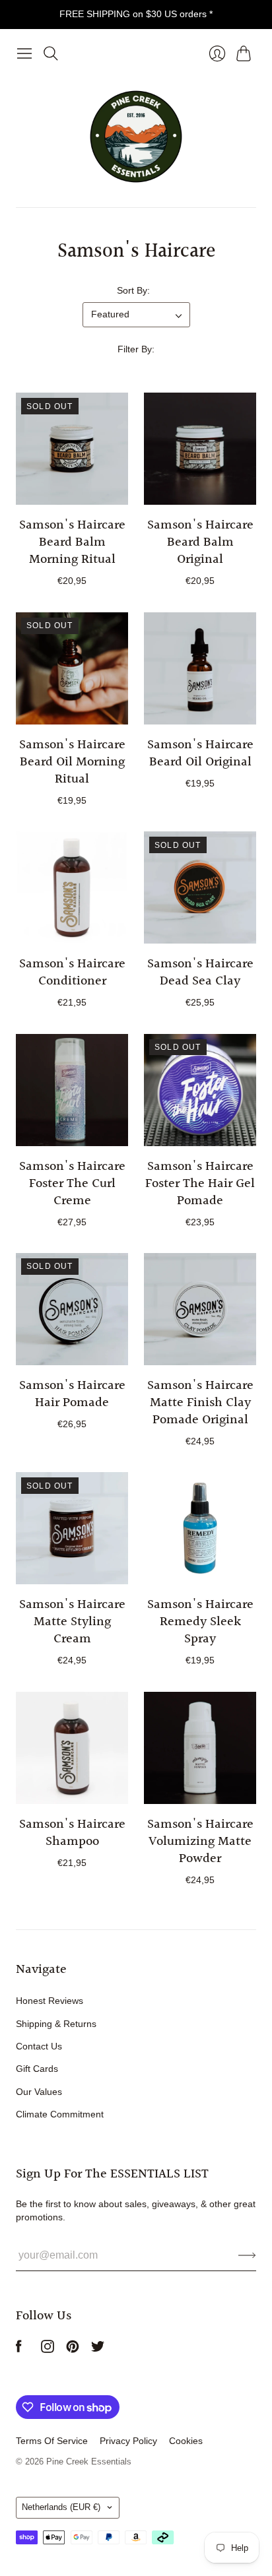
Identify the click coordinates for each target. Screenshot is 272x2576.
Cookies (186, 2441)
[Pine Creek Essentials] (136, 137)
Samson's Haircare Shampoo (72, 1833)
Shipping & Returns (56, 2024)
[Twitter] (98, 2349)
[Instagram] (48, 2349)
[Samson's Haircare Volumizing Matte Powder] (200, 1748)
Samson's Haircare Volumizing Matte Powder (200, 1842)
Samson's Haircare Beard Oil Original (200, 754)
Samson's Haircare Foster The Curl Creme (72, 1184)
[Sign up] (247, 2255)
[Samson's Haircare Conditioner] (72, 887)
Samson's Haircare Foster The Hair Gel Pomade (200, 1184)
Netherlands (61, 2507)
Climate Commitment (60, 2114)
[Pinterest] (73, 2349)
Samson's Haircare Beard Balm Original (200, 542)
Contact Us (39, 2046)
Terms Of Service (52, 2441)
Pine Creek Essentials (89, 2462)
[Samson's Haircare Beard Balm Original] (200, 449)
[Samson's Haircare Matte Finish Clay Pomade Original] (200, 1309)
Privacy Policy (128, 2441)
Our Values (39, 2092)
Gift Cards (37, 2069)
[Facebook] (19, 2349)
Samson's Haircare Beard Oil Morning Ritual (72, 762)
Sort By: (133, 290)
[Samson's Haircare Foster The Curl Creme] (72, 1090)
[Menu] (24, 53)
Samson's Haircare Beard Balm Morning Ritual (72, 542)
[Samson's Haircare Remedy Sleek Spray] (200, 1528)
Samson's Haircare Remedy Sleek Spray (200, 1622)
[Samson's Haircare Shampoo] (72, 1748)
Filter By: (136, 349)
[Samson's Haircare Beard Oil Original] (200, 668)
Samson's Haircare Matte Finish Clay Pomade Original (200, 1403)
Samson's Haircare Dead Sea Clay (200, 973)
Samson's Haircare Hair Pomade (72, 1394)
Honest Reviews (50, 2001)
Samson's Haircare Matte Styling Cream (72, 1622)
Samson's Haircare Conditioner (72, 973)
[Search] (51, 53)
